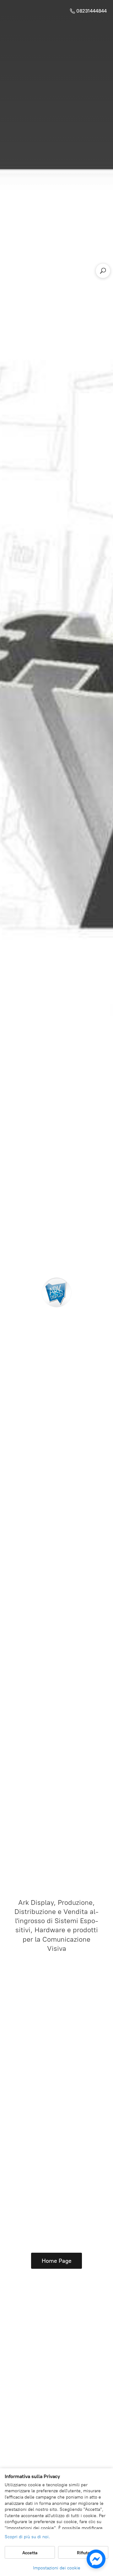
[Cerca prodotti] (103, 271)
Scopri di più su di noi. (27, 2537)
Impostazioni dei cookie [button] (57, 2568)
